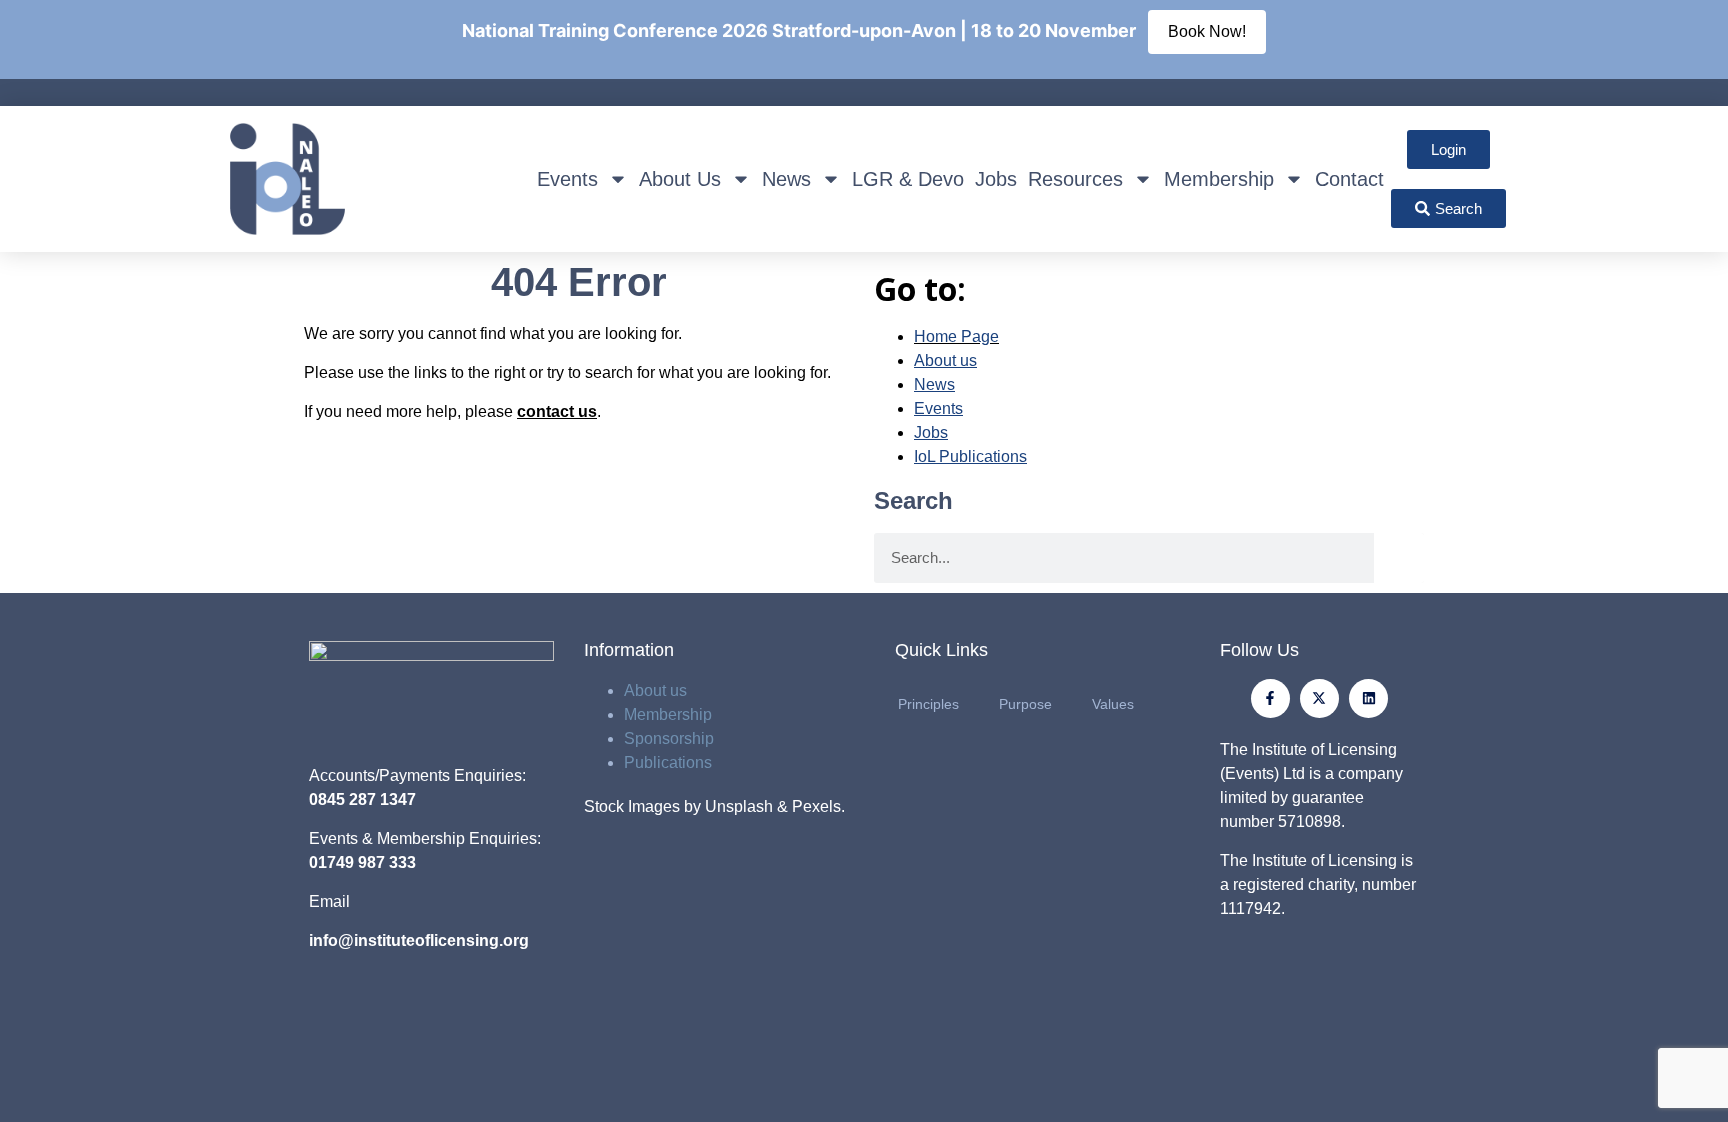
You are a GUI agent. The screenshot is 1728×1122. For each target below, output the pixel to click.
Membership (1219, 179)
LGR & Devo (908, 179)
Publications (668, 762)
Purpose (1025, 704)
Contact (1349, 179)
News (786, 179)
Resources (1075, 179)
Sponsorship (669, 738)
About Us (680, 179)
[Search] (1399, 558)
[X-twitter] (1319, 698)
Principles (928, 704)
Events (567, 179)
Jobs (996, 179)
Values (1113, 704)
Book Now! (1207, 31)
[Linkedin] (1368, 698)
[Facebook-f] (1270, 698)
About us (655, 690)
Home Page (956, 336)
